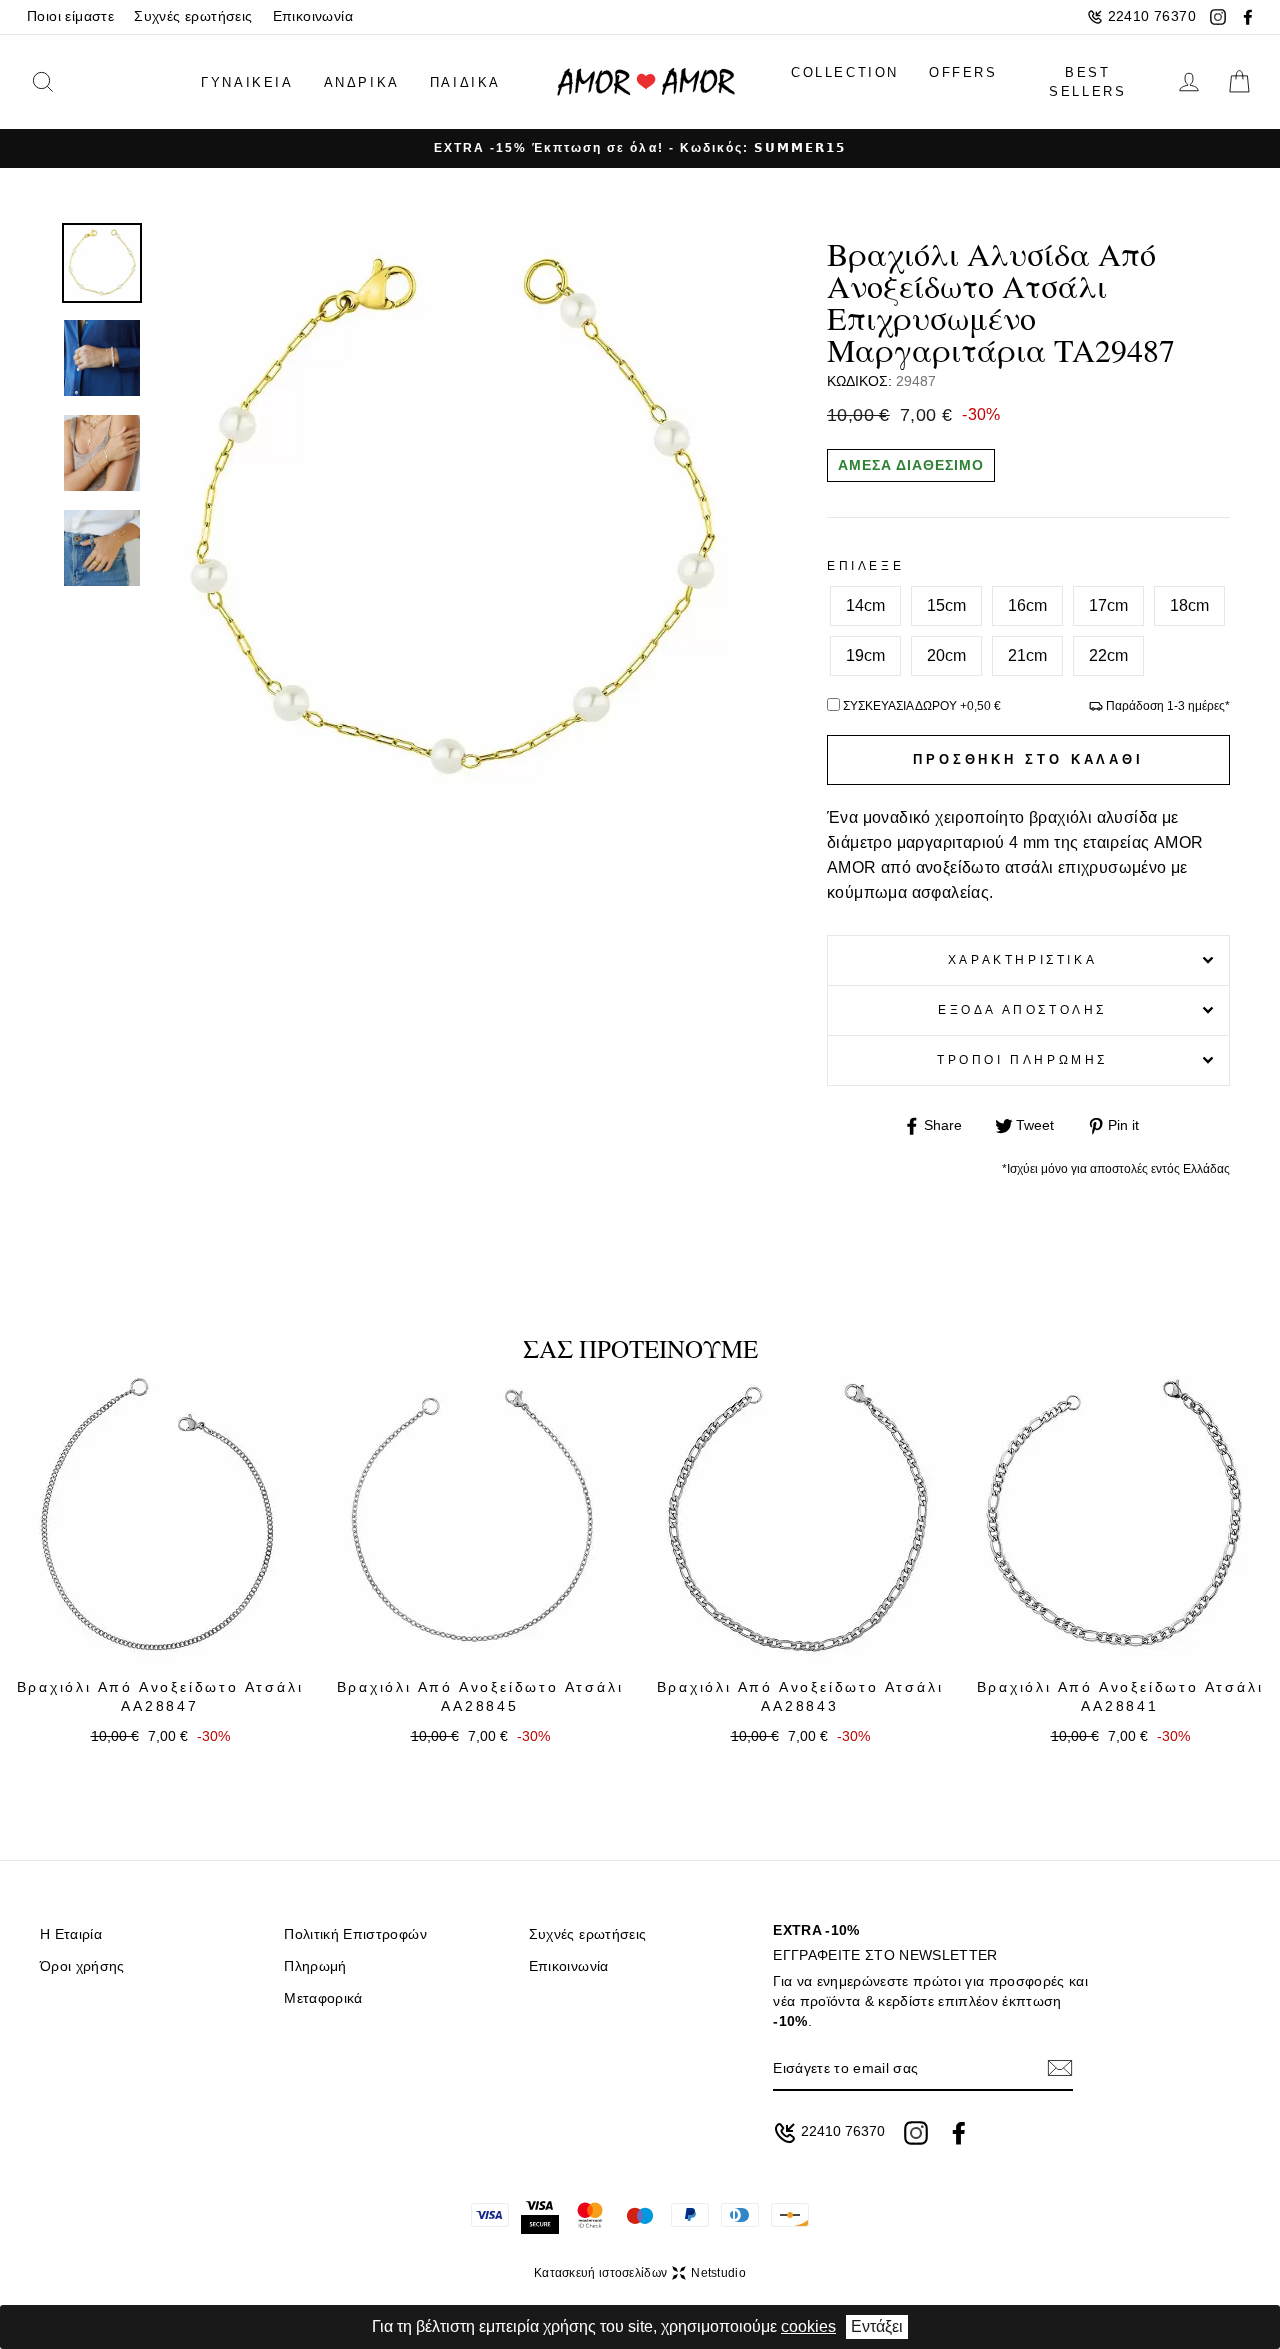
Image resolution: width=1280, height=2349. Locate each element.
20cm (946, 655)
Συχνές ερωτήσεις (193, 16)
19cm (865, 655)
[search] (73, 82)
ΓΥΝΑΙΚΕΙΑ (247, 82)
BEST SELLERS (1087, 82)
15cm (946, 605)
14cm (865, 605)
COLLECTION (845, 72)
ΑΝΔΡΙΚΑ (362, 82)
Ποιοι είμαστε (70, 16)
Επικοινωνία (313, 16)
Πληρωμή (315, 1966)
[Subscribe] (1060, 2068)
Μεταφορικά (323, 1998)
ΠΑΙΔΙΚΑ (465, 82)
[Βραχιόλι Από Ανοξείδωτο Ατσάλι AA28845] (480, 1518)
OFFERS (963, 72)
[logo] (646, 82)
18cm (1189, 605)
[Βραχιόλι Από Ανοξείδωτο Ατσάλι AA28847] (160, 1518)
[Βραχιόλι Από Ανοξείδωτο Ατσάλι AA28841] (1120, 1518)
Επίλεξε (865, 566)
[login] (1189, 82)
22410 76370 (1152, 16)
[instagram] (1218, 17)
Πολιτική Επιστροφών (355, 1934)
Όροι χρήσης (82, 1966)
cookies (808, 2326)
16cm (1027, 605)
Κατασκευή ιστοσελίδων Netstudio (640, 2273)
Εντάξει (877, 2326)
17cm (1108, 605)
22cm (1108, 655)
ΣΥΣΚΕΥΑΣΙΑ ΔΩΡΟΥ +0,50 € (922, 706)
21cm (1027, 655)
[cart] (1239, 82)
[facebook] (1248, 17)
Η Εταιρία (71, 1934)
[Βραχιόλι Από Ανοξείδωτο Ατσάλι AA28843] (800, 1518)
